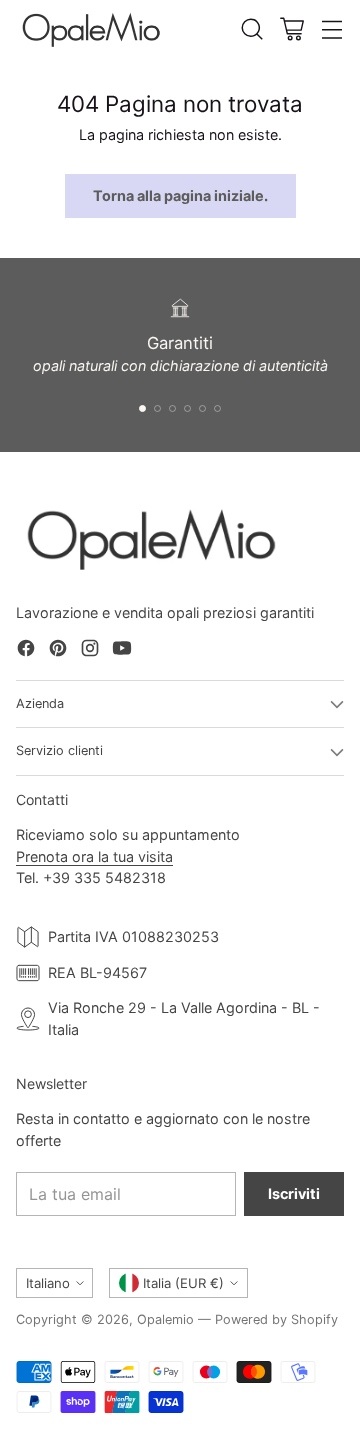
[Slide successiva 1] (142, 408)
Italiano (48, 1283)
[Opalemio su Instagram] (90, 651)
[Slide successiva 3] (172, 408)
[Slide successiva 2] (157, 408)
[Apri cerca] (251, 29)
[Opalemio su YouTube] (122, 651)
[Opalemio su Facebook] (26, 651)
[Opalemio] (91, 29)
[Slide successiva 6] (217, 408)
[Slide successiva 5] (202, 408)
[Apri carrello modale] (291, 29)
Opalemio (165, 1319)
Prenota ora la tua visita (94, 856)
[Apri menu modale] (331, 29)
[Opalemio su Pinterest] (58, 651)
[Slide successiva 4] (187, 408)
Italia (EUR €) (183, 1283)
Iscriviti (294, 1193)
